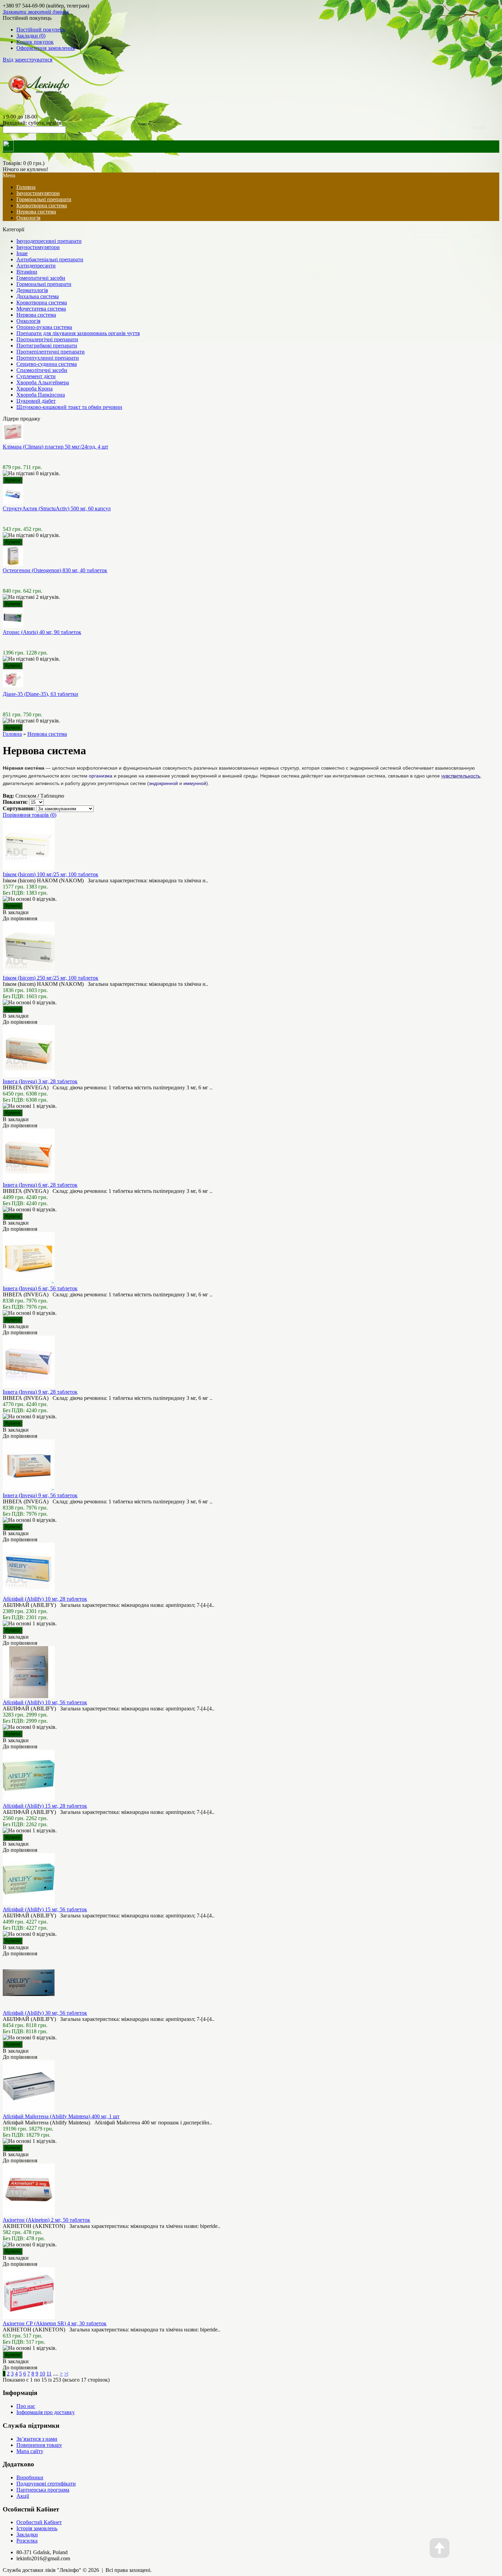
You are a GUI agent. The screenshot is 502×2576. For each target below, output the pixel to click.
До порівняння (20, 918)
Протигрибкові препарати (47, 346)
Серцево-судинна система (47, 364)
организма (101, 776)
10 (42, 2374)
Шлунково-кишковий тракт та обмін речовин (69, 407)
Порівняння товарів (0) (30, 815)
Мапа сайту (30, 2451)
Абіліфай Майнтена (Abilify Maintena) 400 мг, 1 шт (61, 2116)
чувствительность (461, 776)
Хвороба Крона (34, 389)
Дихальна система (38, 296)
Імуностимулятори (38, 193)
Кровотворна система (42, 205)
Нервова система (36, 212)
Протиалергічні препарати (47, 339)
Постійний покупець (41, 30)
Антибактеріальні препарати (50, 259)
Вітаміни (27, 272)
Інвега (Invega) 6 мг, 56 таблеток (40, 1288)
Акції (23, 2496)
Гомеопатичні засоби (41, 278)
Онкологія (28, 218)
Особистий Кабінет (39, 2522)
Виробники (30, 2477)
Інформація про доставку (46, 2412)
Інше (22, 253)
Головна (12, 734)
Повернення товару (39, 2445)
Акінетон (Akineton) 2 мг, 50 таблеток (46, 2220)
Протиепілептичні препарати (51, 352)
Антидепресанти (36, 266)
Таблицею (52, 796)
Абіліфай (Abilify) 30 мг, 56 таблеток (45, 2013)
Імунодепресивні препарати (49, 241)
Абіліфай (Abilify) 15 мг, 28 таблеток (45, 1806)
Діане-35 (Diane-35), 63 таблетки (40, 694)
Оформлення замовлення (46, 48)
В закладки (16, 912)
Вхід (8, 60)
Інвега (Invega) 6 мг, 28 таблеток (40, 1185)
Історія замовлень (37, 2528)
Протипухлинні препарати (48, 358)
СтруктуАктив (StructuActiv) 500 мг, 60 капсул (57, 508)
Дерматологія (32, 290)
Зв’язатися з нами (37, 2439)
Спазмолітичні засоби (42, 370)
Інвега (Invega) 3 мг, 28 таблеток (40, 1081)
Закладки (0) (31, 36)
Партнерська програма (43, 2490)
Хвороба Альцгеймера (43, 382)
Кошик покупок (35, 42)
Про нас (26, 2406)
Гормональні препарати (44, 199)
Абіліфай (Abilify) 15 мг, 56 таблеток (45, 1909)
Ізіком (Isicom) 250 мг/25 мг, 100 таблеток (51, 978)
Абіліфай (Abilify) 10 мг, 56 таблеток (45, 1702)
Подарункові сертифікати (46, 2484)
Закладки (27, 2534)
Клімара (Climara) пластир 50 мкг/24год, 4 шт (55, 447)
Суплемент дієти (36, 376)
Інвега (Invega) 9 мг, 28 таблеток (40, 1392)
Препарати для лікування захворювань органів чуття (78, 333)
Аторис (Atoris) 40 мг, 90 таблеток (42, 632)
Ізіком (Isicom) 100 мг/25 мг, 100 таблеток (51, 874)
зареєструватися (33, 60)
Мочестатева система (41, 309)
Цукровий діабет (36, 401)
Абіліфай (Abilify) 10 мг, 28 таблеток (45, 1599)
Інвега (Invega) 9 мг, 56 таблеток (40, 1495)
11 (49, 2374)
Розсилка (27, 2541)
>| (66, 2374)
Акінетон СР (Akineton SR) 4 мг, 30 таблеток (55, 2323)
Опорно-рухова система (44, 327)
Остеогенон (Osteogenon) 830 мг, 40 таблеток (55, 570)
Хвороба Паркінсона (41, 395)
